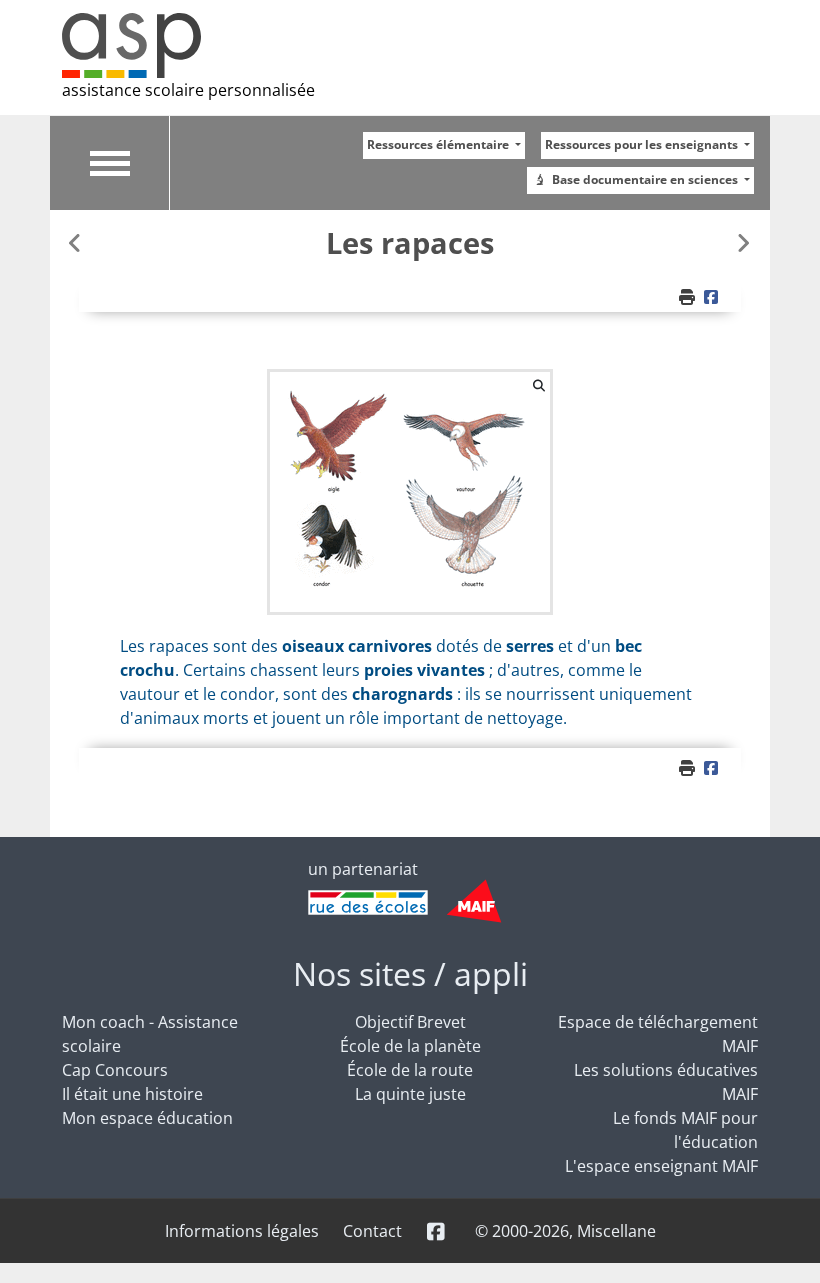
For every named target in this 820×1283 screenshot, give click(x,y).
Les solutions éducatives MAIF (666, 1082)
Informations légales (242, 1231)
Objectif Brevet (410, 1022)
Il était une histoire (132, 1094)
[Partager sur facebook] (714, 297)
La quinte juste (410, 1094)
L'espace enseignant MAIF (661, 1166)
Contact (372, 1231)
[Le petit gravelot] (77, 242)
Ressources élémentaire (439, 144)
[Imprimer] (689, 297)
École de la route (410, 1070)
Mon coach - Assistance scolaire (150, 1034)
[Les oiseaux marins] (743, 242)
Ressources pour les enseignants (643, 144)
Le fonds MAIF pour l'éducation (685, 1130)
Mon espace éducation (147, 1118)
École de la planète (410, 1046)
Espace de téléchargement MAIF (658, 1034)
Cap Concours (115, 1070)
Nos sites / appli (410, 973)
